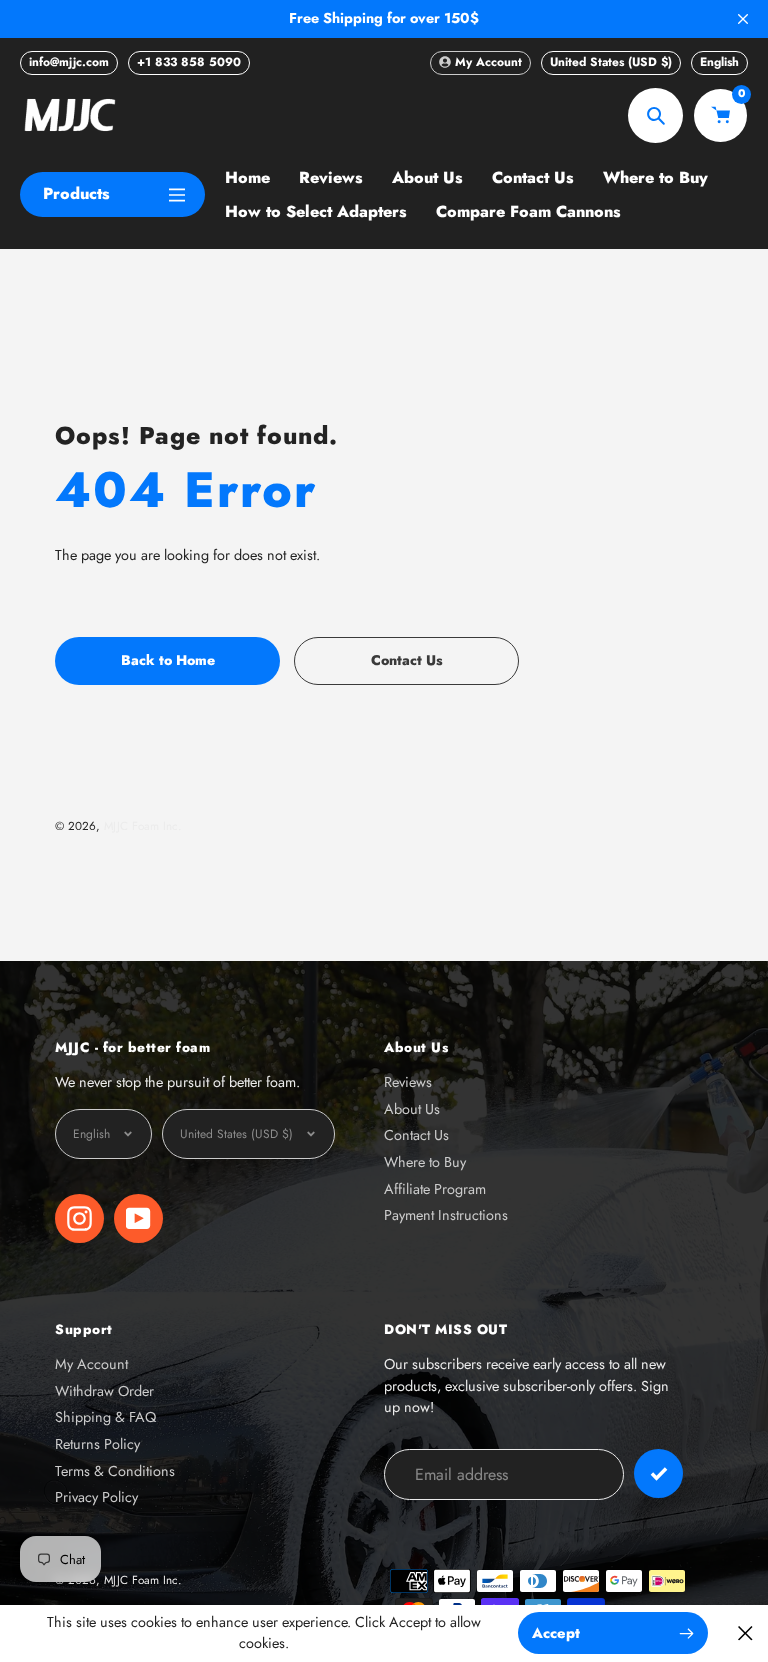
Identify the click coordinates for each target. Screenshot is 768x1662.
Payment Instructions (446, 1215)
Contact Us (416, 1135)
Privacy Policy (96, 1497)
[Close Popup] (745, 1633)
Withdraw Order (104, 1391)
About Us (412, 1109)
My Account (91, 1364)
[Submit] (658, 1473)
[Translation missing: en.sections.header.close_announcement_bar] (743, 19)
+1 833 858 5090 (189, 62)
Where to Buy (425, 1162)
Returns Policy (97, 1444)
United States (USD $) (611, 62)
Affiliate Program (435, 1189)
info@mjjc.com (69, 62)
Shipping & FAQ (105, 1417)
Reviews (408, 1082)
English (719, 62)
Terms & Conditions (115, 1471)
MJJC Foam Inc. (143, 825)
